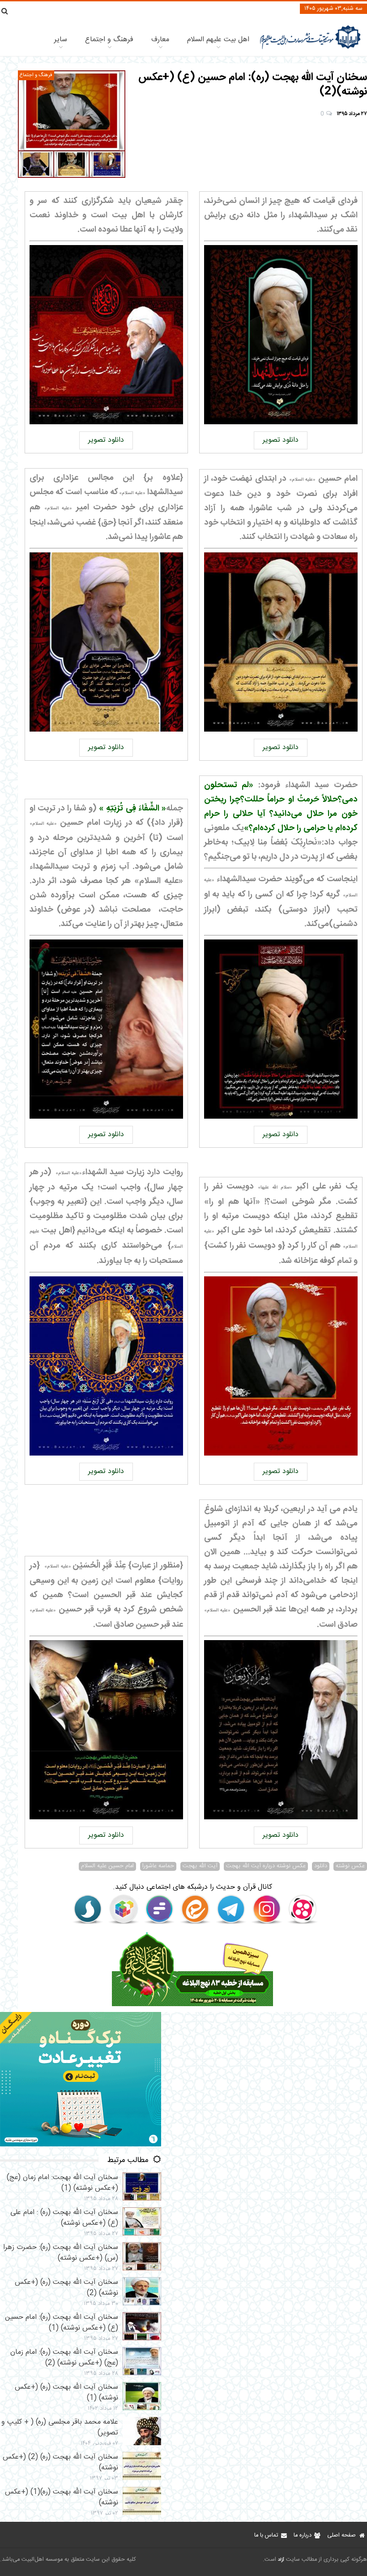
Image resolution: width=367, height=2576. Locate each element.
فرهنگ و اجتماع (109, 40)
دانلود (321, 1866)
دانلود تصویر (281, 440)
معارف (160, 40)
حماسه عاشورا (158, 1866)
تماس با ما (266, 2535)
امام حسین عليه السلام (107, 1866)
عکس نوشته (350, 1866)
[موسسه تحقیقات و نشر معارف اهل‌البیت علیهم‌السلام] (310, 48)
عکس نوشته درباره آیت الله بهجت (266, 1866)
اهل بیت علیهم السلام (218, 40)
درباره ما (303, 2535)
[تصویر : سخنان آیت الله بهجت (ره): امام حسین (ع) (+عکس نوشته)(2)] (72, 124)
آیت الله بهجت (200, 1866)
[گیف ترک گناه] (81, 2145)
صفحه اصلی (341, 2535)
